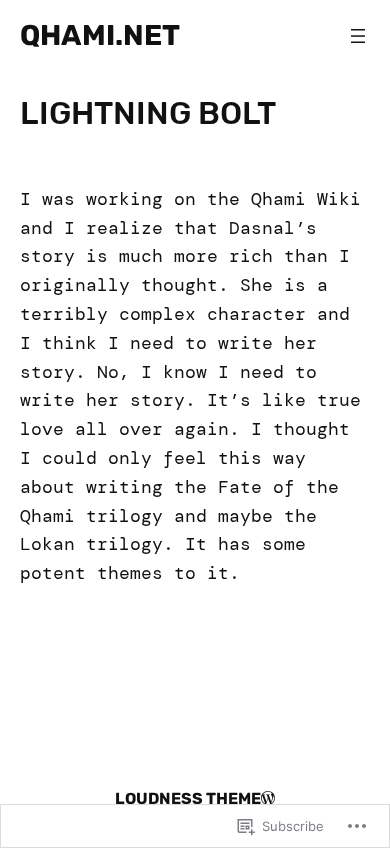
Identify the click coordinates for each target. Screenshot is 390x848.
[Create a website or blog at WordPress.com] (268, 798)
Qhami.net (100, 35)
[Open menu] (358, 36)
